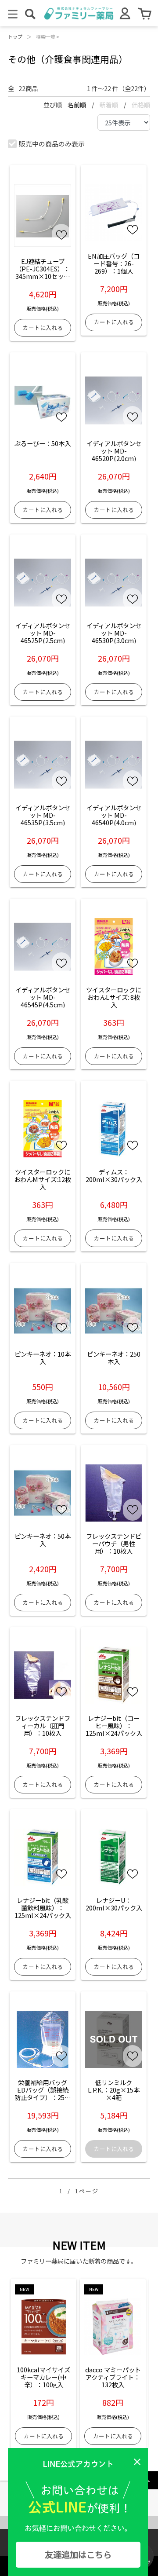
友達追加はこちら (78, 2554)
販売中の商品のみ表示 (52, 144)
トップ (15, 37)
